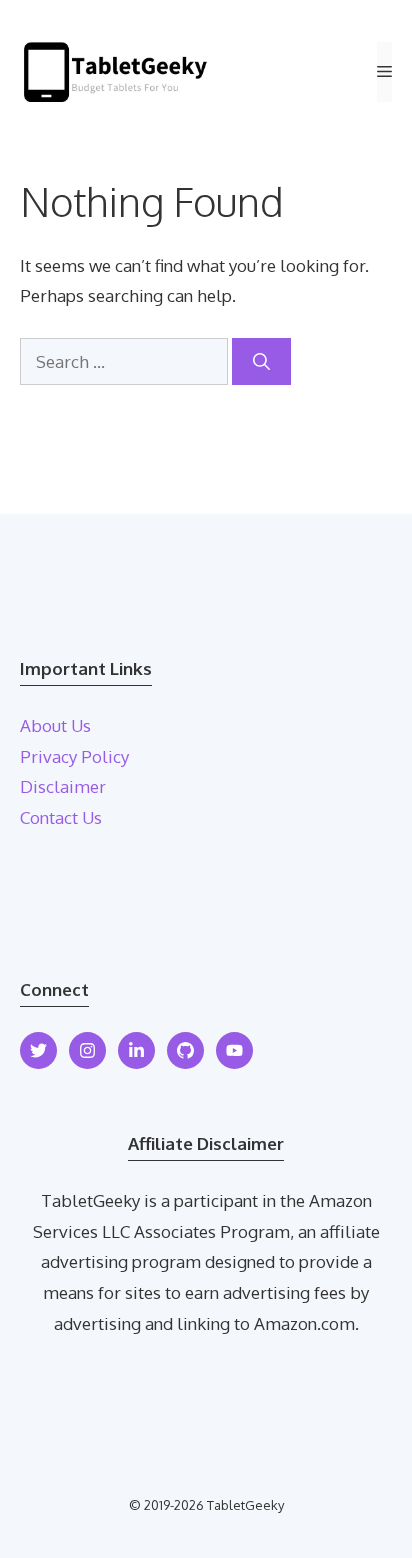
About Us (55, 725)
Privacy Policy (74, 756)
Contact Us (61, 817)
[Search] (261, 362)
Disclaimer (63, 786)
